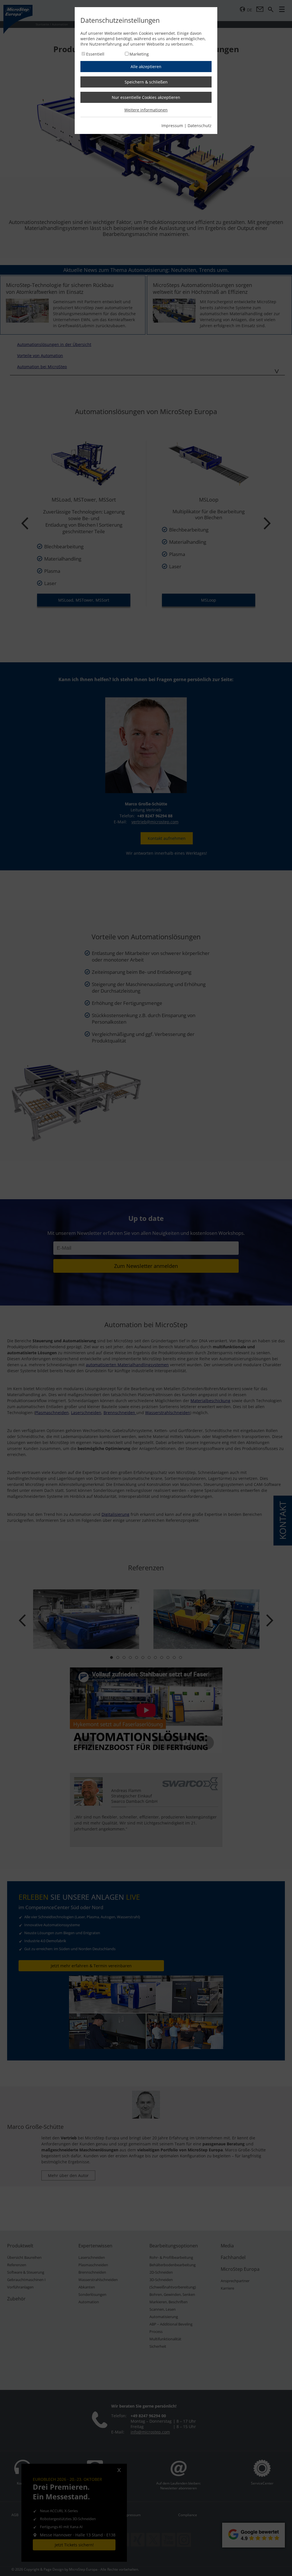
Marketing (139, 54)
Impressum (172, 126)
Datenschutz (200, 126)
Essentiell (95, 54)
